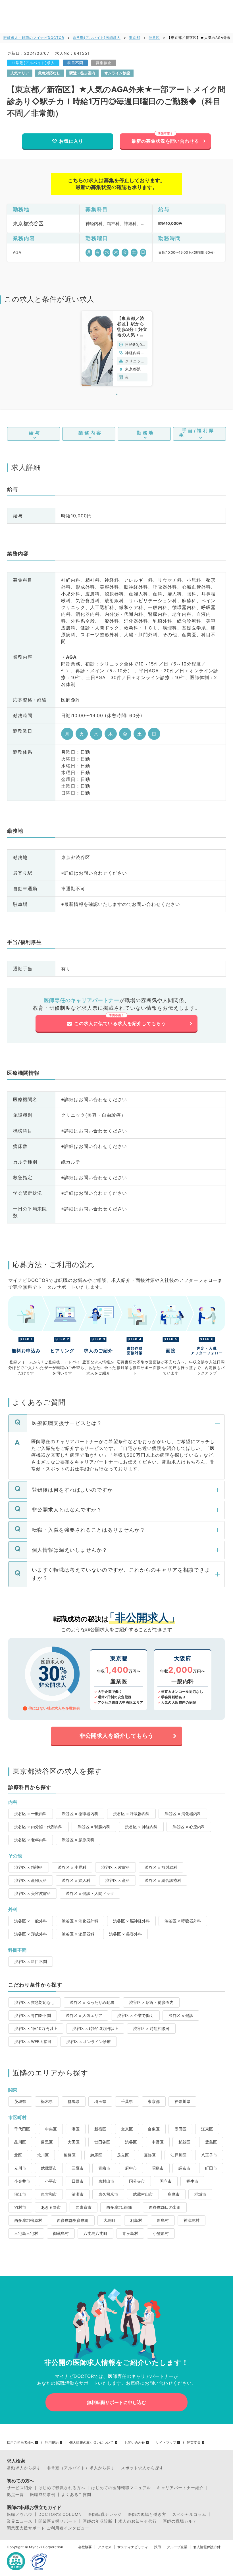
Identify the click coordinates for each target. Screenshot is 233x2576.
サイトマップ (166, 2443)
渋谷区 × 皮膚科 (116, 1867)
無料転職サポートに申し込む (116, 2402)
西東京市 (84, 2207)
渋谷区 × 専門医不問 (33, 2015)
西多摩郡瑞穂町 (120, 2207)
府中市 (131, 2168)
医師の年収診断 (98, 2521)
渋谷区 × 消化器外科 (80, 1921)
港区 (76, 2129)
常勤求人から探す (24, 2468)
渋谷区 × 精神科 (29, 1867)
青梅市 (104, 2168)
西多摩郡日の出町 (165, 2207)
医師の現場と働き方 (147, 2514)
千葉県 (127, 2101)
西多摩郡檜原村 (28, 2220)
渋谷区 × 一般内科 (31, 1814)
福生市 (192, 2181)
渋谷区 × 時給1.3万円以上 (95, 2028)
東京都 (135, 38)
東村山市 (106, 2181)
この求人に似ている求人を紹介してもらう (120, 1023)
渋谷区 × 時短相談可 (151, 2028)
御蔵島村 (61, 2233)
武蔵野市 (49, 2168)
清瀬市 (78, 2194)
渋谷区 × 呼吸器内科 (131, 1814)
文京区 (127, 2129)
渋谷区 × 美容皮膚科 (33, 1893)
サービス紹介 (20, 2488)
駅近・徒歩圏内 (82, 73)
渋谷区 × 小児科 (72, 1867)
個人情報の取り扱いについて (91, 2443)
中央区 (51, 2129)
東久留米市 (108, 2194)
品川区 (20, 2142)
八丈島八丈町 (95, 2233)
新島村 (163, 2220)
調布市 (184, 2168)
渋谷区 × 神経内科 (141, 1827)
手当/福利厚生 (197, 433)
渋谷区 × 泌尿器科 (78, 1934)
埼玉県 (100, 2101)
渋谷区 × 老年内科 (31, 1840)
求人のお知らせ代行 (138, 2521)
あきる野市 (51, 2207)
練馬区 (96, 2155)
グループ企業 (177, 2547)
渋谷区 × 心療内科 (189, 1827)
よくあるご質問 (76, 2495)
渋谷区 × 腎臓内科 (94, 1827)
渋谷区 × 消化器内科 (183, 1814)
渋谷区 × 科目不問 (31, 1961)
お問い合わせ (135, 2443)
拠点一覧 (15, 2495)
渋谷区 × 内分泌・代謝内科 (39, 1827)
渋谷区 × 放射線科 (161, 1867)
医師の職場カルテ (180, 2521)
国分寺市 (137, 2181)
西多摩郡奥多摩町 (73, 2220)
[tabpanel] (117, 348)
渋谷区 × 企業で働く (135, 2015)
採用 (157, 2547)
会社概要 (85, 2547)
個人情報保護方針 (207, 2547)
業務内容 (90, 433)
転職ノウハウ (20, 2514)
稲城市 (200, 2194)
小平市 (51, 2181)
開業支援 (194, 2443)
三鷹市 (78, 2168)
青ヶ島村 (130, 2233)
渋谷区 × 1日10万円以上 (36, 2028)
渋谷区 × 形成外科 (31, 1934)
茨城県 (20, 2101)
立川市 (20, 2168)
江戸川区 (178, 2155)
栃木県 (47, 2101)
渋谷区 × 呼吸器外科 (183, 1921)
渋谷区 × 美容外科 (125, 1934)
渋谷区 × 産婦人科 (31, 1880)
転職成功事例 (43, 2495)
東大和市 (49, 2194)
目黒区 (47, 2142)
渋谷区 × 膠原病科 (78, 1840)
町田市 (211, 2168)
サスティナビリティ (133, 2547)
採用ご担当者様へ (20, 2443)
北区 (18, 2155)
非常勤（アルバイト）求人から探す (81, 2468)
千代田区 (22, 2129)
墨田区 (180, 2129)
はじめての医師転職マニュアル (121, 2488)
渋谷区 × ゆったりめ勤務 (92, 2002)
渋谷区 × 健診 (181, 2015)
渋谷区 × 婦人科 (76, 1880)
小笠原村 (161, 2233)
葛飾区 (150, 2155)
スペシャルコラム (189, 2514)
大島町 (109, 2220)
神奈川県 (182, 2101)
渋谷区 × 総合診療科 (163, 1880)
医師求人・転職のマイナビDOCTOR (34, 38)
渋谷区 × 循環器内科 (80, 1814)
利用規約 (52, 2443)
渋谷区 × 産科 (117, 1880)
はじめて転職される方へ (62, 2488)
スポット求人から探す (142, 2468)
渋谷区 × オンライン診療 (89, 2041)
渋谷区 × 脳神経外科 (131, 1921)
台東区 (154, 2129)
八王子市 (209, 2155)
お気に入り (71, 141)
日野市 (78, 2181)
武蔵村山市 (143, 2194)
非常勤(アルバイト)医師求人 (97, 38)
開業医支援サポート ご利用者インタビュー (48, 2528)
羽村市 (20, 2207)
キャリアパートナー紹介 (180, 2488)
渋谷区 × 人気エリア (84, 2015)
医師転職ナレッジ (105, 2514)
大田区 (74, 2142)
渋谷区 (154, 38)
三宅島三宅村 (26, 2233)
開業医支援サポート (58, 2521)
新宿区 (100, 2129)
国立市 (166, 2181)
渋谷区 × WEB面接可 (33, 2041)
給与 (35, 433)
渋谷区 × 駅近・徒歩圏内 (151, 2002)
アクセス (105, 2547)
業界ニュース (20, 2521)
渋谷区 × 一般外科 (31, 1921)
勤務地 (146, 433)
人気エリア (20, 73)
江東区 (207, 2129)
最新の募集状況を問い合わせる (165, 141)
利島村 (136, 2220)
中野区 (158, 2142)
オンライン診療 (117, 73)
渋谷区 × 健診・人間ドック (90, 1893)
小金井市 (22, 2181)
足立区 (123, 2155)
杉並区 (184, 2142)
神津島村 (192, 2220)
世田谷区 (102, 2142)
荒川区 (43, 2155)
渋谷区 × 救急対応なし (35, 2002)
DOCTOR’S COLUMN (60, 2514)
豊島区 (211, 2142)
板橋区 (70, 2155)
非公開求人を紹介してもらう (116, 1736)
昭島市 (158, 2168)
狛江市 (20, 2194)
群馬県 (74, 2101)
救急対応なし (49, 73)
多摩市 (174, 2194)
